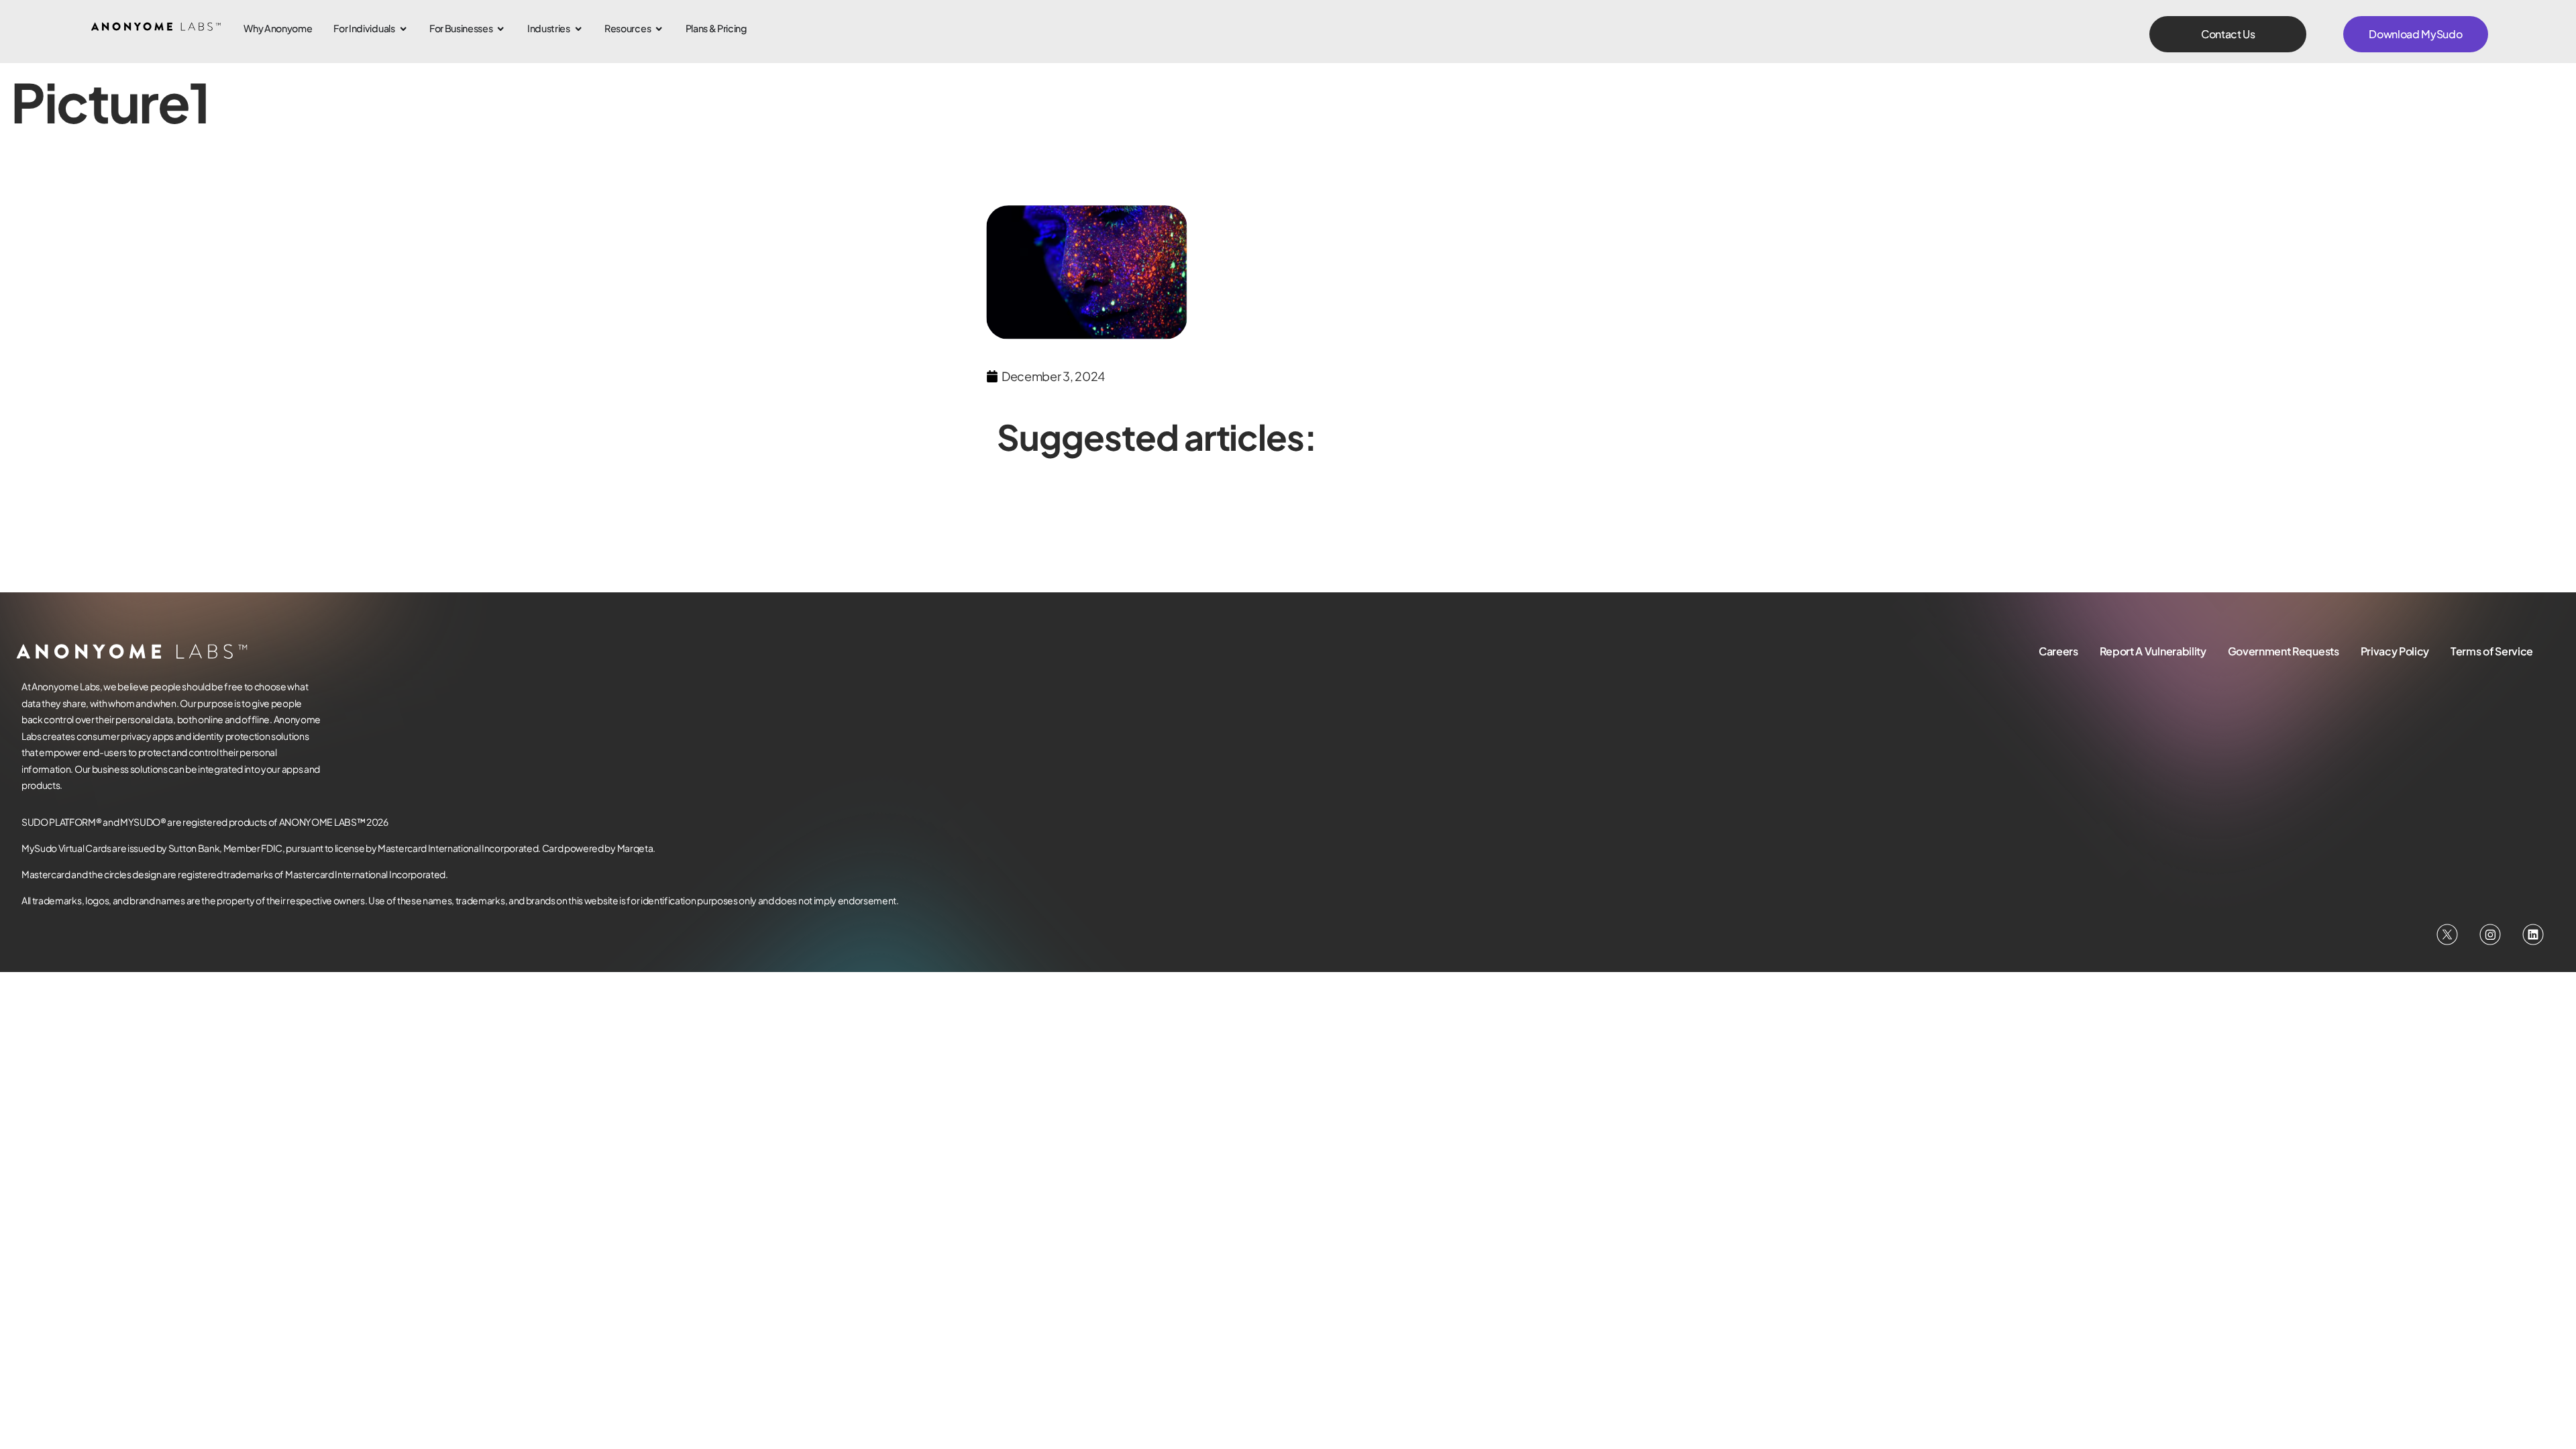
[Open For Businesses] (500, 29)
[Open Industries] (578, 29)
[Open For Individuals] (403, 29)
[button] (2228, 34)
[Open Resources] (659, 29)
